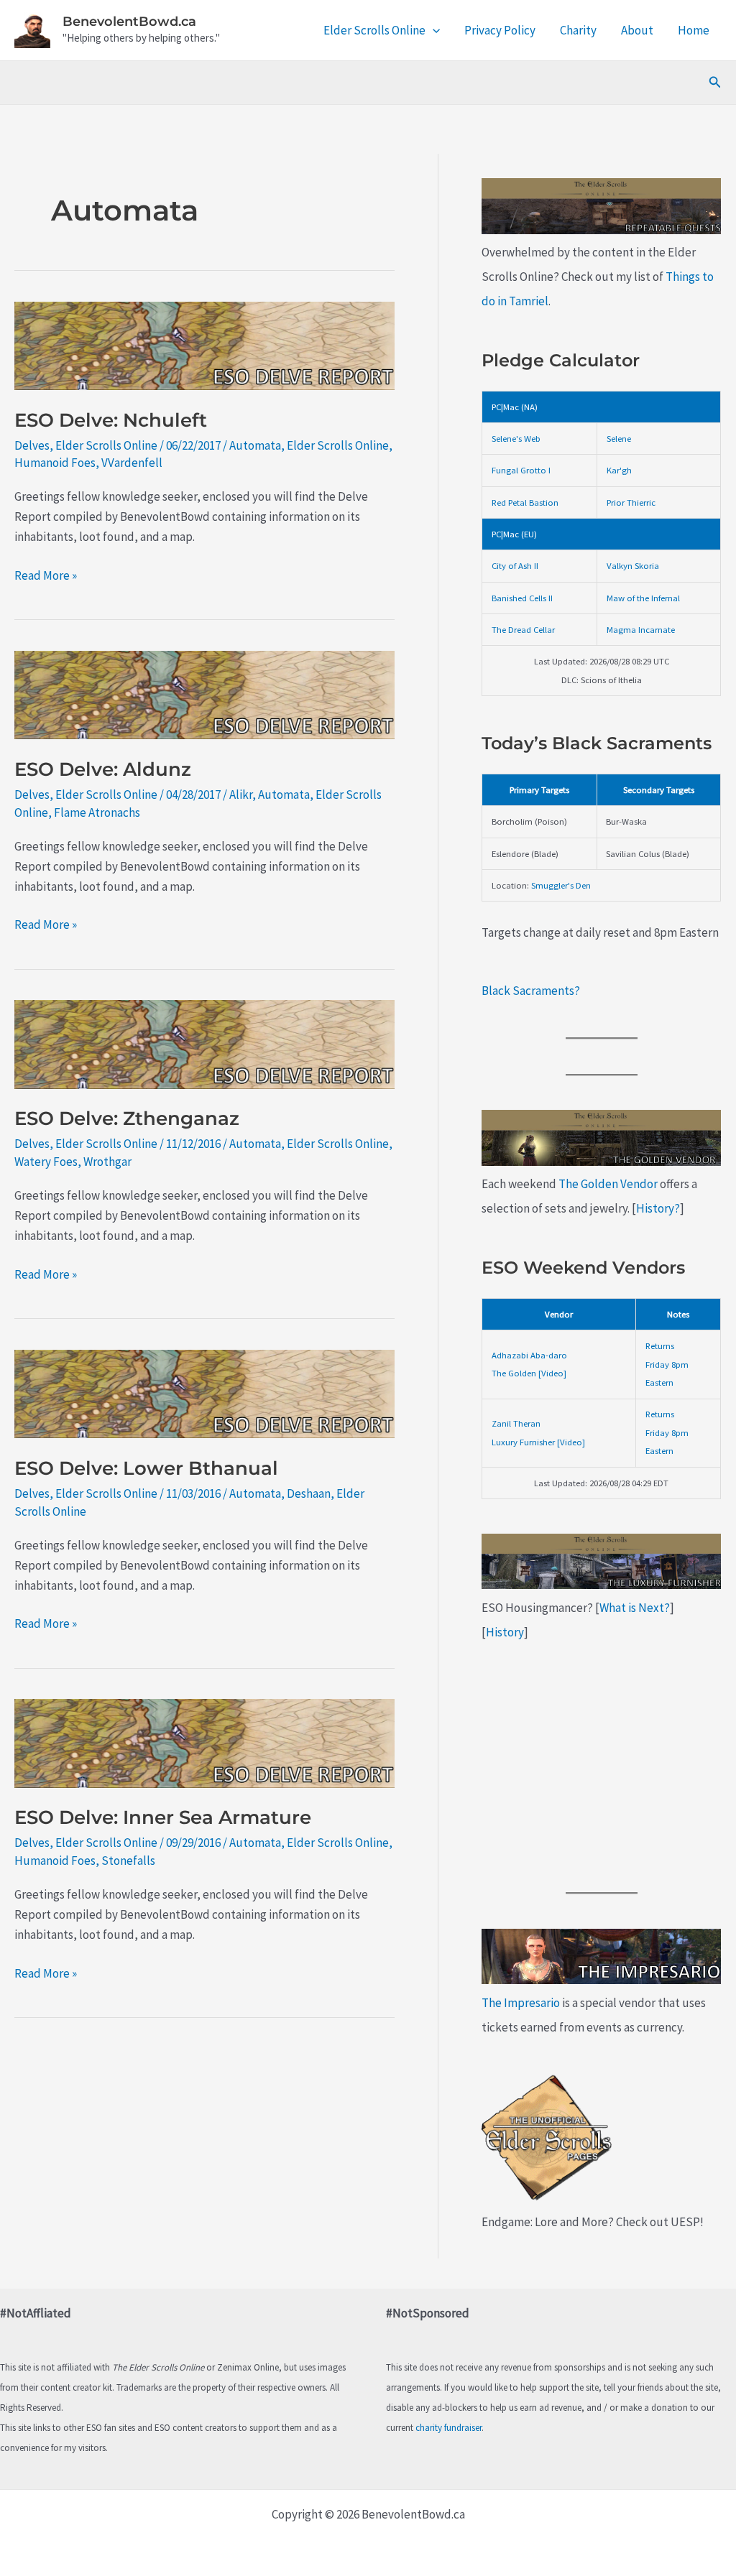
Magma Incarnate (641, 629)
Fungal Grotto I (521, 470)
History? (658, 1208)
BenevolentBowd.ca (129, 22)
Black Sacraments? (531, 991)
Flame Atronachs (97, 812)
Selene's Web (516, 438)
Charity (578, 30)
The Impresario (521, 2003)
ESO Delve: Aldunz (103, 769)
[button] (433, 30)
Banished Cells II (522, 598)
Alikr (241, 794)
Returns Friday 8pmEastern (667, 1364)
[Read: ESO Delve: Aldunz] (204, 694)
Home (694, 30)
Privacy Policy (500, 30)
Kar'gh (619, 470)
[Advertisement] (601, 1769)
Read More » (46, 576)
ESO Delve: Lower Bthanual (146, 1468)
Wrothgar (107, 1162)
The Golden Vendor (608, 1184)
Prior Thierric (631, 502)
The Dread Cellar (523, 629)
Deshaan (309, 1493)
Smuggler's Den (561, 885)
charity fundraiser (448, 2428)
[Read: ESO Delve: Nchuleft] (204, 344)
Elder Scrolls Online (374, 30)
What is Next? (635, 1608)
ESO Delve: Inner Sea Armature (163, 1817)
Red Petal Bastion (525, 502)
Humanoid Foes (55, 463)
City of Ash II (515, 565)
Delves (32, 445)
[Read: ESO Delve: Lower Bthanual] (204, 1393)
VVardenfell (132, 463)
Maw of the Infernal (643, 598)
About (637, 30)
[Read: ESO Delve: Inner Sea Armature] (204, 1742)
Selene (619, 438)
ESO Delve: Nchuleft (111, 420)
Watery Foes (46, 1162)
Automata (255, 445)
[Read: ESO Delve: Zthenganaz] (204, 1043)
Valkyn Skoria (633, 565)
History (505, 1632)
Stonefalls (128, 1861)
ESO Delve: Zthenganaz (127, 1118)
